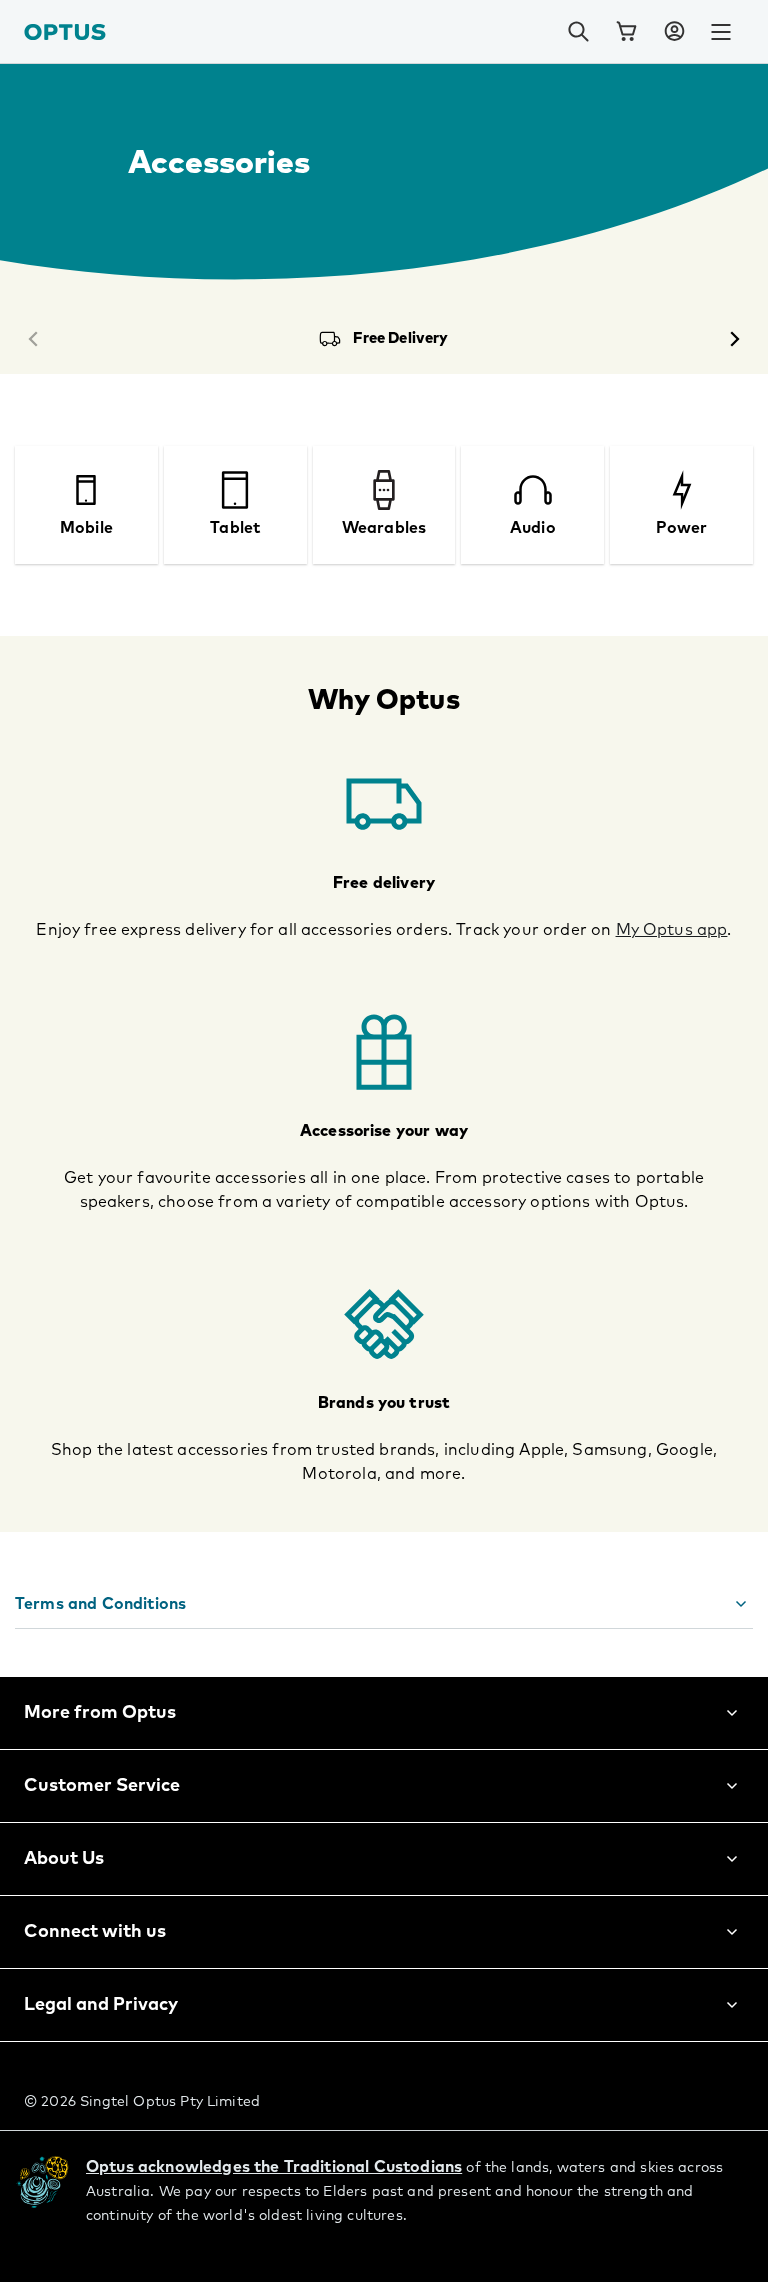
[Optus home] (65, 31)
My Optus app (672, 930)
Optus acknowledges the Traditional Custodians (274, 2167)
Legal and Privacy (101, 2005)
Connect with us (95, 1932)
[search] (578, 32)
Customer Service (102, 1786)
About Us (64, 1859)
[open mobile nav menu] (721, 32)
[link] (626, 32)
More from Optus (100, 1713)
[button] (674, 32)
